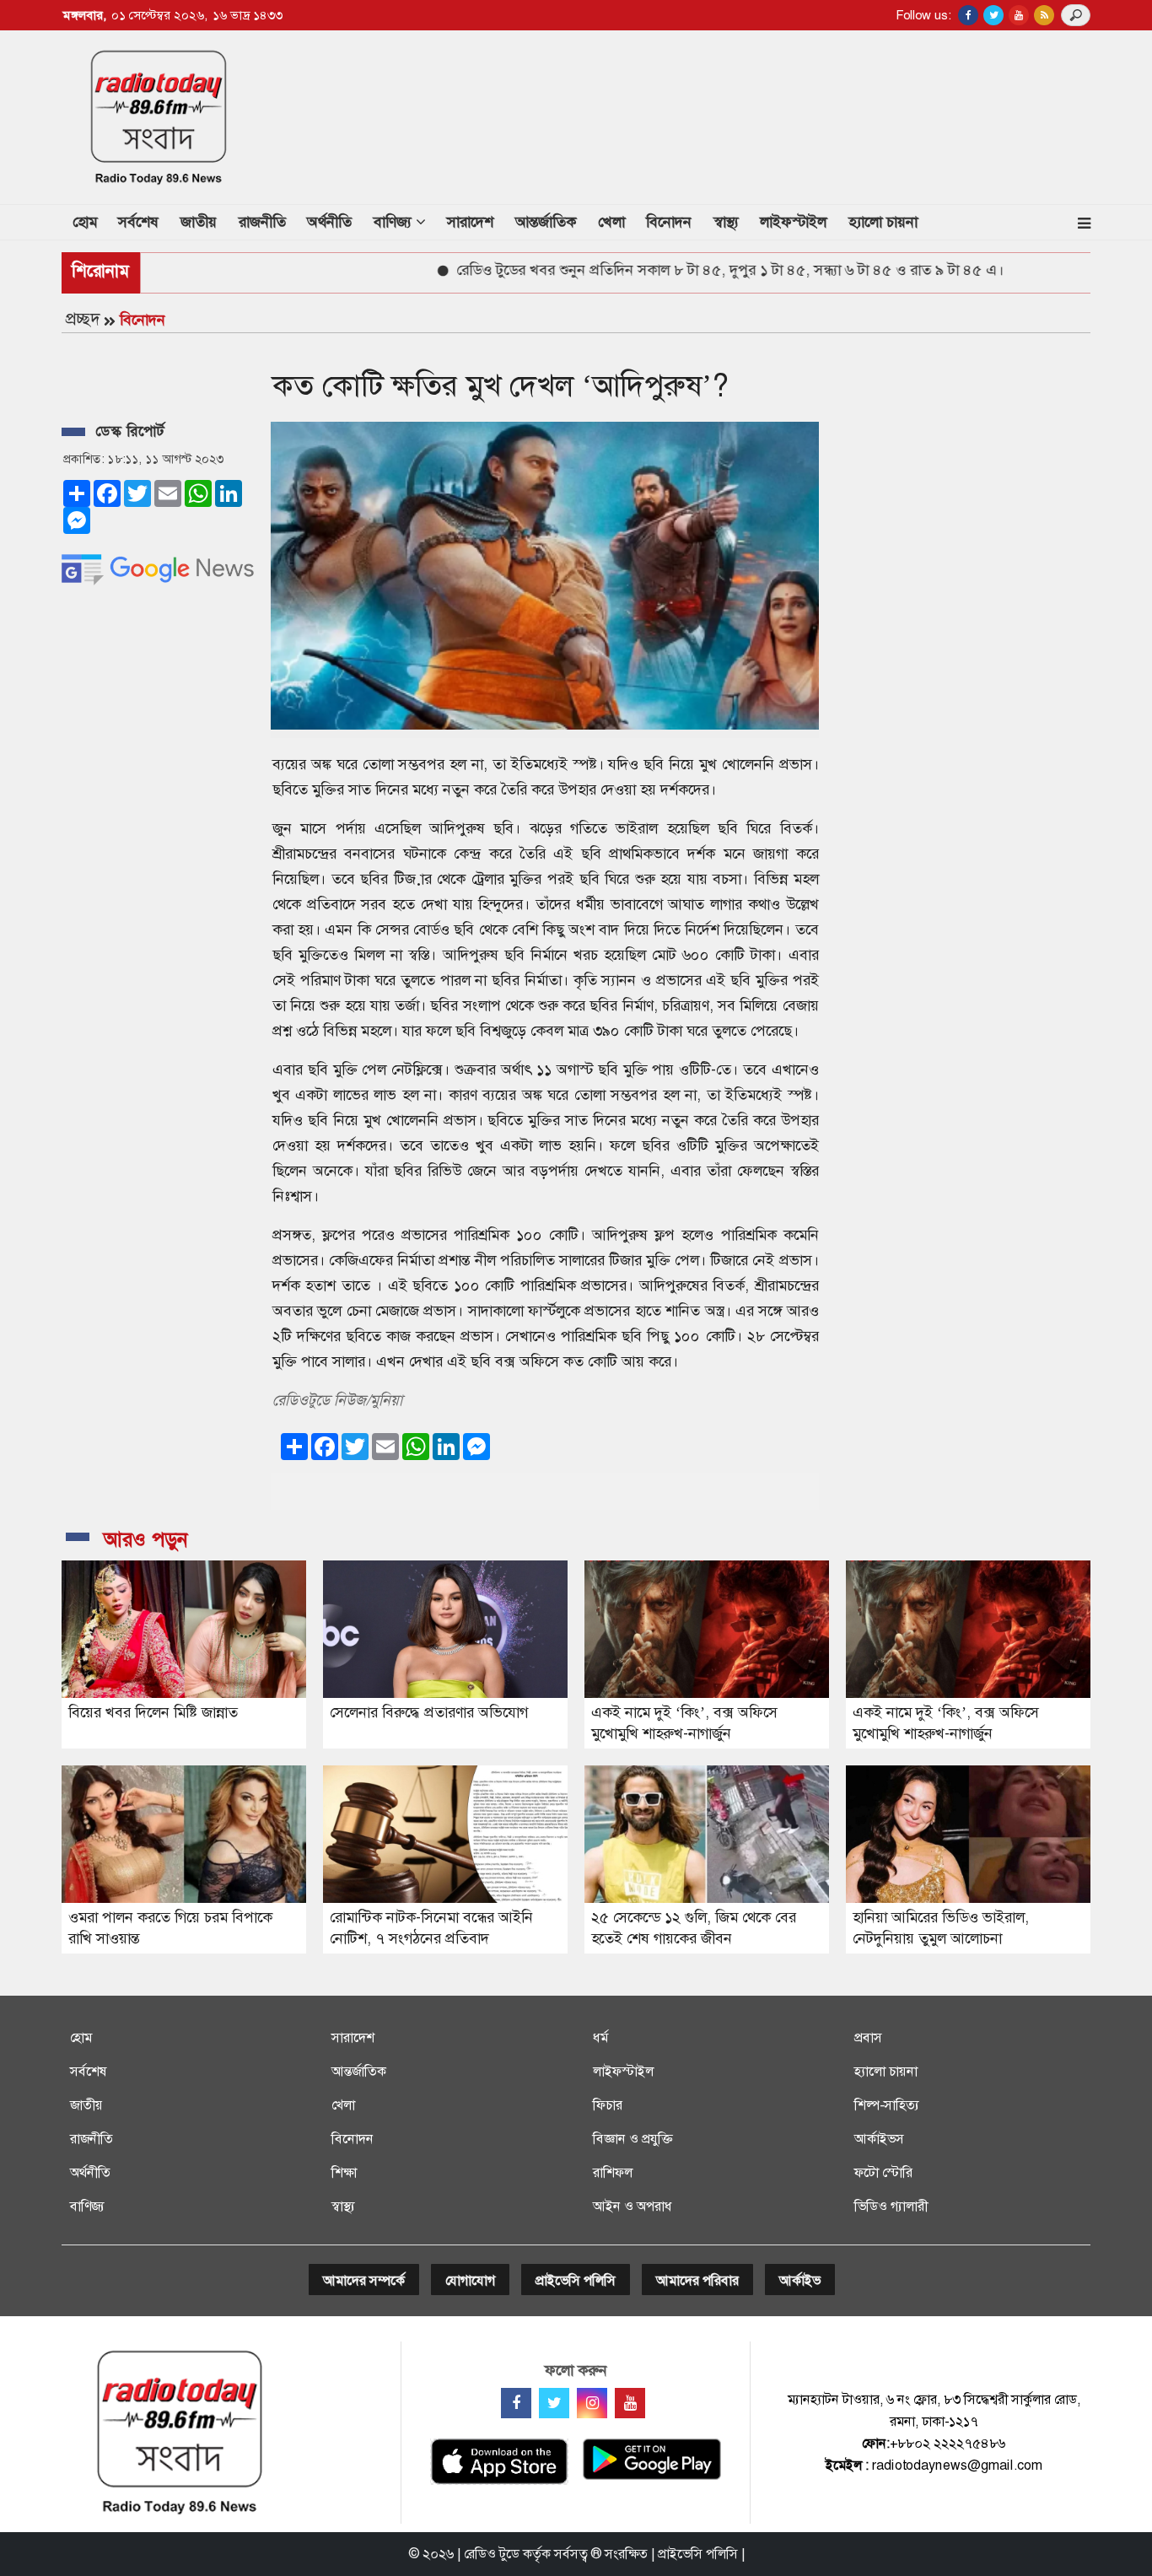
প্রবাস (868, 2037)
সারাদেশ (470, 222)
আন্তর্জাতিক (546, 222)
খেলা (611, 222)
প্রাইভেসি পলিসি (576, 2280)
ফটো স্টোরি (883, 2172)
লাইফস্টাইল (793, 222)
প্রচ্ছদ (83, 319)
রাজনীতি (262, 222)
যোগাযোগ (470, 2280)
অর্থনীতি (329, 222)
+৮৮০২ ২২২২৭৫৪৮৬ (947, 2443)
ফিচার (608, 2105)
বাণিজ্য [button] (395, 222)
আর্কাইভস (879, 2139)
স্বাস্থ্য (726, 222)
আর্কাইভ (800, 2280)
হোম (90, 221)
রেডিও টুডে (492, 2554)
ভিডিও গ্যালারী (891, 2206)
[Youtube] (630, 2403)
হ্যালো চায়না (883, 222)
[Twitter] (554, 2403)
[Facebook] (516, 2403)
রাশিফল (613, 2172)
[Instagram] (592, 2403)
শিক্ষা (344, 2172)
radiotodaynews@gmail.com (957, 2465)
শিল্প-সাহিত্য (887, 2105)
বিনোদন (669, 222)
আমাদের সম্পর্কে (364, 2280)
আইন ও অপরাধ (633, 2206)
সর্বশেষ (138, 222)
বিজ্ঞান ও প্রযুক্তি (633, 2139)
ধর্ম (600, 2037)
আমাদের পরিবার (697, 2280)
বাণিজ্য (87, 2206)
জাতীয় (199, 222)
